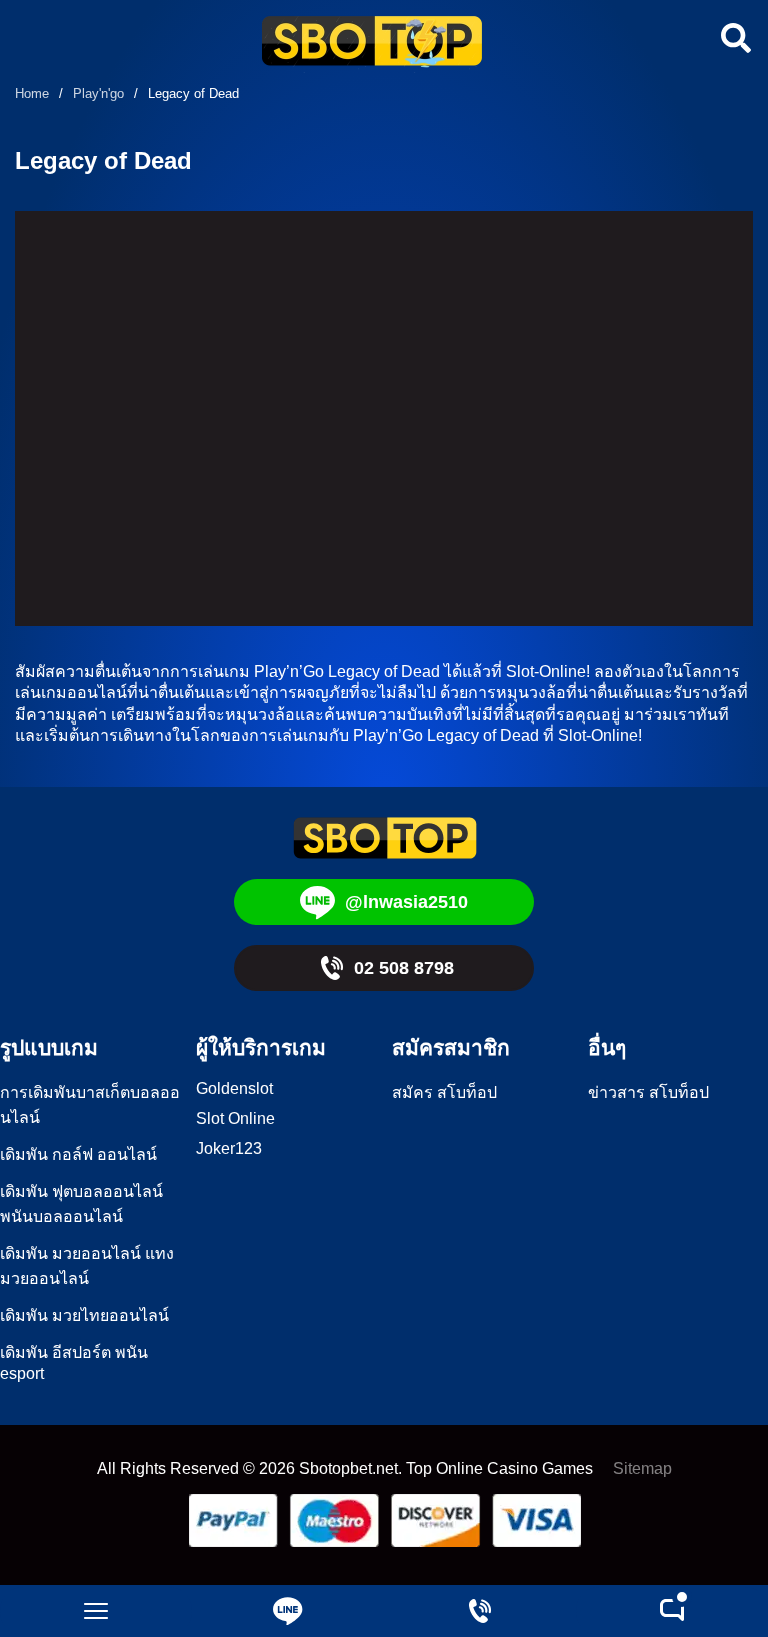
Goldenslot (234, 1088)
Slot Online (235, 1118)
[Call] (480, 1611)
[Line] (288, 1611)
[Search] (733, 38)
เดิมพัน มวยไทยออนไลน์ (84, 1315)
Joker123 (229, 1148)
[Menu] (96, 1611)
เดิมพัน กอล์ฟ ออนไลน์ (78, 1154)
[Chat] (672, 1611)
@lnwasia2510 (406, 902)
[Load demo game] (384, 418)
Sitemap (642, 1468)
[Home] (372, 44)
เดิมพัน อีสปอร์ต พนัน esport (74, 1363)
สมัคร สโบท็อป (444, 1092)
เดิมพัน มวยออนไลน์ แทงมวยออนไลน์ (87, 1266)
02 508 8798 (404, 968)
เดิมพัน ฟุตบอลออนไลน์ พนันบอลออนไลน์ (81, 1204)
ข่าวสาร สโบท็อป (648, 1092)
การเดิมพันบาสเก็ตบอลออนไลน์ (90, 1105)
